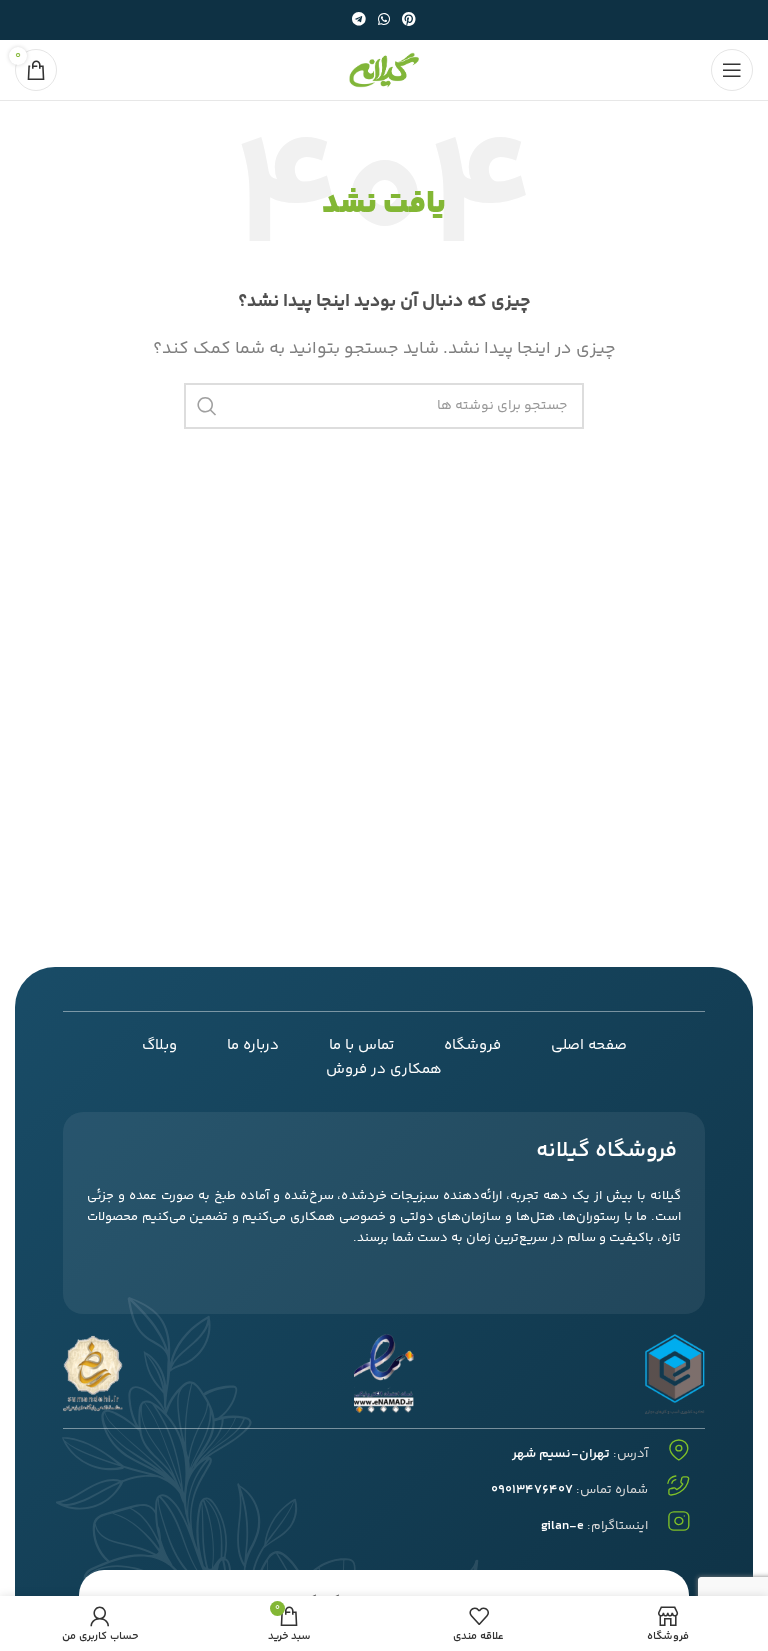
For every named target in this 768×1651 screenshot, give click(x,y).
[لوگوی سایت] (384, 70)
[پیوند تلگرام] (359, 20)
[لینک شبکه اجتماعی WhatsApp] (384, 20)
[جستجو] (207, 406)
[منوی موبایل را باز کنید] (732, 70)
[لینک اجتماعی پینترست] (409, 20)
